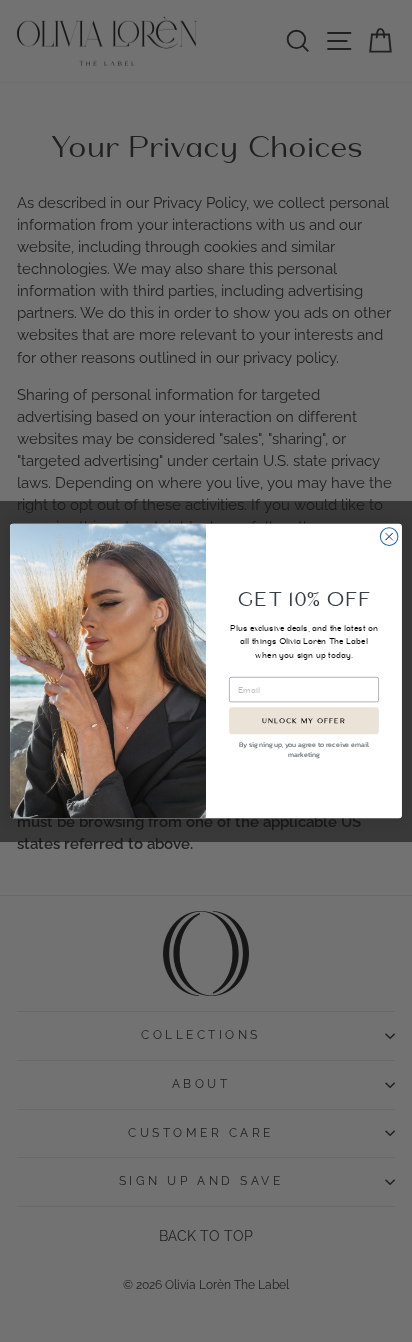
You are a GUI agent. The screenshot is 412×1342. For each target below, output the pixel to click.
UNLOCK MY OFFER (303, 721)
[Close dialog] (389, 537)
